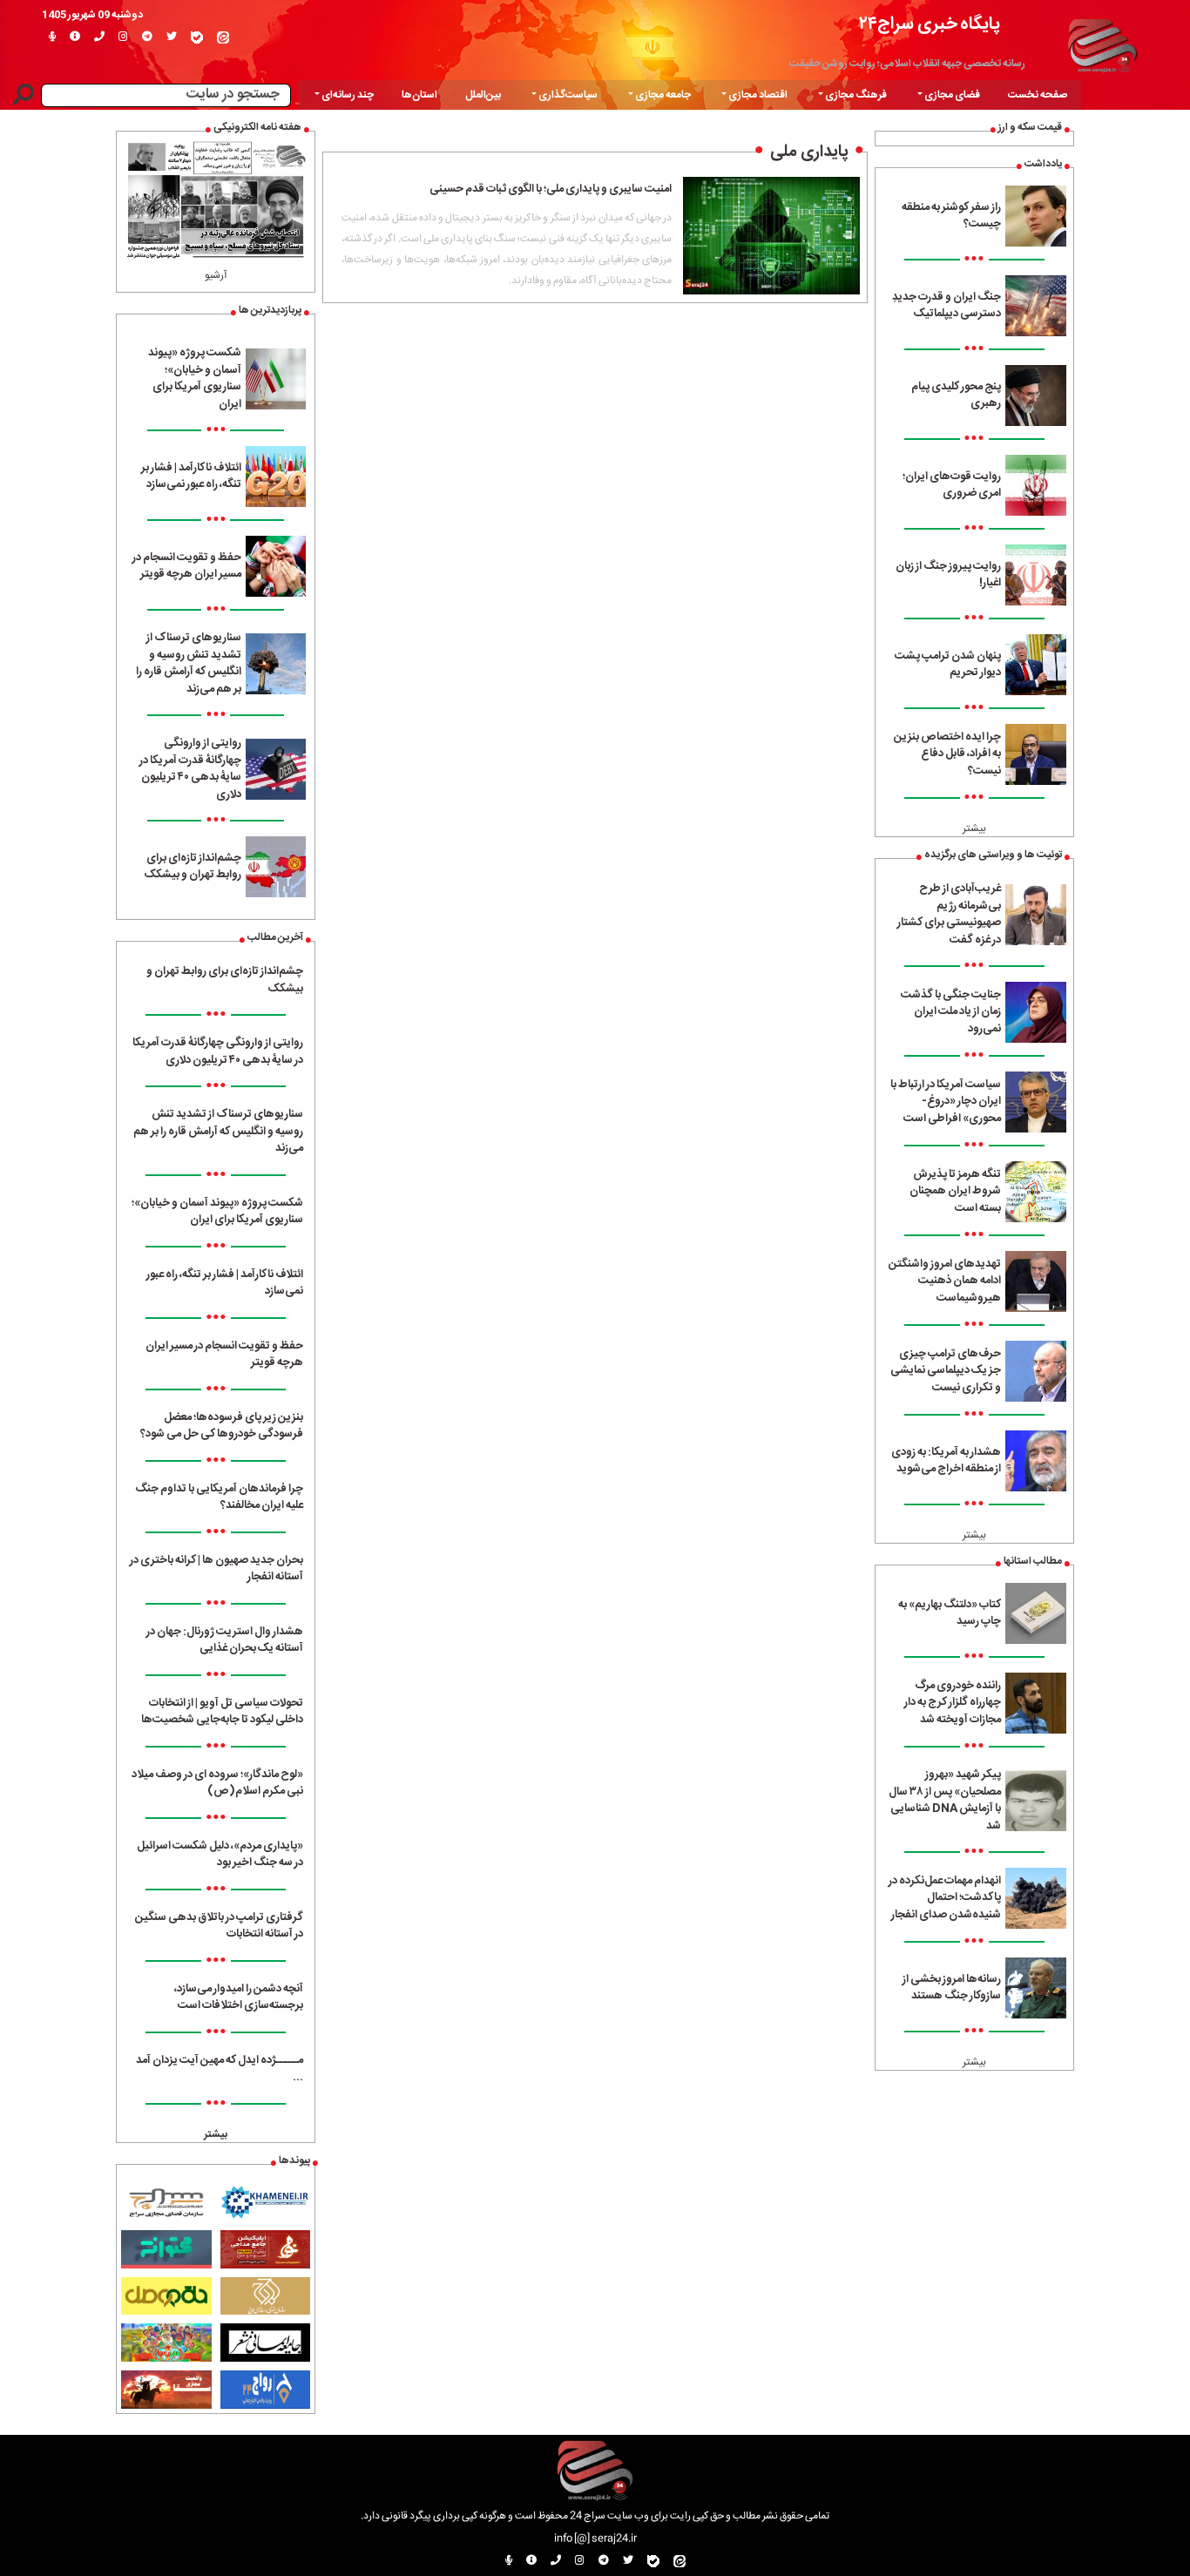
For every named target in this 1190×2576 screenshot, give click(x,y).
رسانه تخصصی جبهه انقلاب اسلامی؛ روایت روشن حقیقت (907, 64)
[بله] (197, 37)
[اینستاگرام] (123, 37)
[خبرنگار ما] (52, 37)
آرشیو (216, 275)
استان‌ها (419, 95)
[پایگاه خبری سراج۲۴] (1102, 44)
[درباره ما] (75, 37)
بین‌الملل (483, 95)
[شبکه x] (172, 37)
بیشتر (974, 828)
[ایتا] (223, 37)
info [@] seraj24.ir (595, 2539)
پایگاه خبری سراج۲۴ (930, 24)
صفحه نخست (1038, 95)
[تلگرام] (147, 37)
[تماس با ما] (99, 37)
